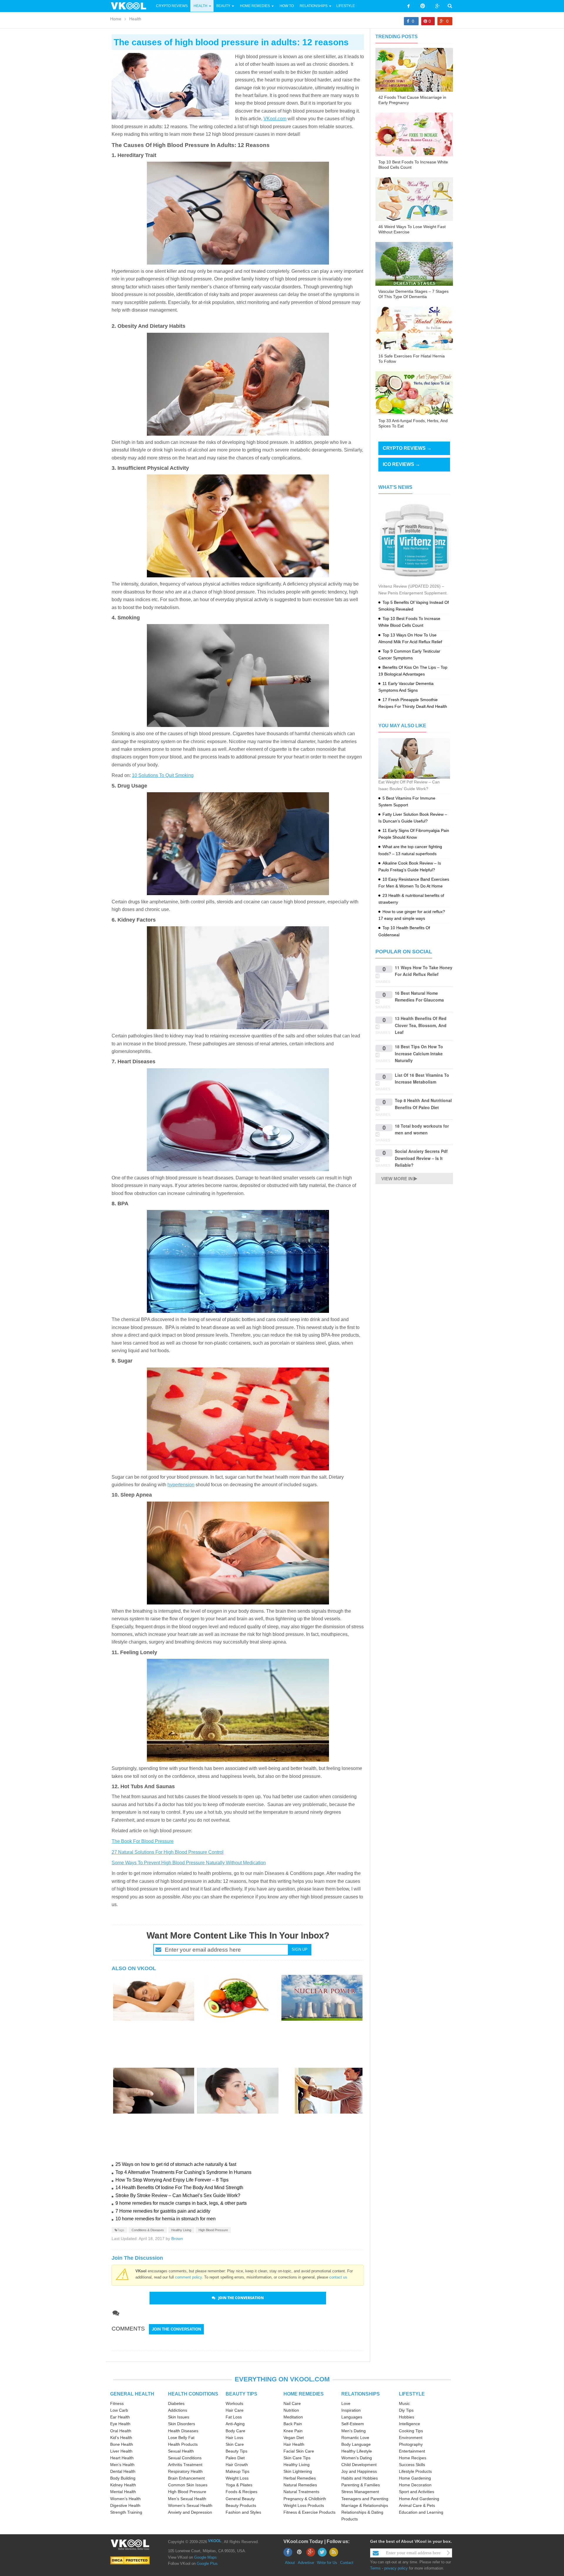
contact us (338, 2277)
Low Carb (119, 2410)
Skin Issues (179, 2417)
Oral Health (121, 2431)
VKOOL (215, 2541)
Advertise (306, 2563)
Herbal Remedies (300, 2478)
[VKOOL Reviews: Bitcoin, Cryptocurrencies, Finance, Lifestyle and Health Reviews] (131, 6)
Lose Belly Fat (181, 2438)
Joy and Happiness (359, 2471)
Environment (411, 2438)
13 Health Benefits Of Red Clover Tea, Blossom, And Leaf (421, 1025)
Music (404, 2403)
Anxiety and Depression (190, 2512)
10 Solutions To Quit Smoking (163, 775)
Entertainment (412, 2451)
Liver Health (121, 2451)
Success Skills (412, 2465)
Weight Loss (237, 2478)
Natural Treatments (301, 2492)
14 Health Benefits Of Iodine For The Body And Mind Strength (179, 2188)
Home (116, 19)
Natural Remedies (300, 2485)
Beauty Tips (236, 2451)
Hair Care (235, 2410)
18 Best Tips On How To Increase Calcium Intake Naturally (419, 1053)
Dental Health (123, 2471)
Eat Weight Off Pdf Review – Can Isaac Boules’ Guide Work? (409, 785)
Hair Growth (237, 2465)
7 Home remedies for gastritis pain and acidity (163, 2211)
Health (200, 6)
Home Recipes (413, 2458)
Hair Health (294, 2444)
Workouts (234, 2403)
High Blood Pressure (213, 2230)
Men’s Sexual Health (187, 2499)
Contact (347, 2563)
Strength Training (126, 2512)
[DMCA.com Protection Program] (130, 2560)
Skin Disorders (182, 2424)
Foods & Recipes (241, 2492)
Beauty (224, 6)
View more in (397, 1179)
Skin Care (235, 2444)
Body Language (356, 2444)
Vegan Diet (294, 2438)
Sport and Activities (417, 2492)
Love (346, 2403)
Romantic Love (355, 2438)
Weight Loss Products (304, 2505)
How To (286, 6)
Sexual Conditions (185, 2458)
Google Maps (205, 2557)
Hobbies (407, 2417)
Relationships (314, 6)
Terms (375, 2568)
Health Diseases (183, 2431)
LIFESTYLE (412, 2394)
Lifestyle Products (415, 2471)
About (290, 2563)
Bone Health (122, 2444)
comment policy (188, 2277)
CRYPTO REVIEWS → (407, 448)
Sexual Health (181, 2451)
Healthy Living (181, 2230)
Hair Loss (234, 2438)
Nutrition (291, 2410)
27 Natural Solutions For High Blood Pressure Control (168, 1852)
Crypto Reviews (172, 6)
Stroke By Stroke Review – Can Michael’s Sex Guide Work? (178, 2195)
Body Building (123, 2478)
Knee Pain (293, 2431)
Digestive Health (125, 2505)
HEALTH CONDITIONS (193, 2394)
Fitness (117, 2403)
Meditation (293, 2417)
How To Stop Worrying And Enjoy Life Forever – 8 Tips (172, 2180)
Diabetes (176, 2403)
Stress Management (360, 2492)
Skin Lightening (298, 2471)
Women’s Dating (357, 2458)
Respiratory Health (185, 2471)
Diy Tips (406, 2410)
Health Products (183, 2444)
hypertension (181, 1485)
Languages (352, 2417)
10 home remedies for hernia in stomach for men (166, 2219)
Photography (411, 2444)
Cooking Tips (411, 2431)
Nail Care (292, 2403)
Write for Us (327, 2563)
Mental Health (123, 2492)
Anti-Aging (235, 2424)
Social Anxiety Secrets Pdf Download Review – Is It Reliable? (421, 1158)
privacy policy (396, 2568)
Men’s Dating (354, 2431)
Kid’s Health (121, 2438)
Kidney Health (123, 2485)
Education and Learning (421, 2512)
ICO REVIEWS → (401, 464)
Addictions (178, 2410)
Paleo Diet (235, 2458)
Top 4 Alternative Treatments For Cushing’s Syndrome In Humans (183, 2172)
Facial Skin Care (299, 2451)
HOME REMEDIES (304, 2394)
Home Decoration (415, 2485)
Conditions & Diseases (148, 2230)
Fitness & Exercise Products (309, 2512)
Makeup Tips (237, 2471)
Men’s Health (122, 2465)
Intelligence (409, 2424)
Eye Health (120, 2424)
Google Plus (207, 2564)
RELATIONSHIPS (361, 2394)
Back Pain (293, 2424)
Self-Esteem (353, 2424)
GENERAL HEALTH (132, 2394)
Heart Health (122, 2458)
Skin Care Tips (297, 2458)
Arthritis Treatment (185, 2465)
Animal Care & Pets (417, 2505)
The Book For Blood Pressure (143, 1841)
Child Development (359, 2465)
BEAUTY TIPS (241, 2394)
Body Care (235, 2431)
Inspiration (351, 2410)
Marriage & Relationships (365, 2505)
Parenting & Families (361, 2485)
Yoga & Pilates (239, 2485)
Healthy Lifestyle (357, 2451)
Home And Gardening (419, 2499)
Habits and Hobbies (360, 2478)
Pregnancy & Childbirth (305, 2499)
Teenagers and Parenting (365, 2499)
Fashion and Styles (243, 2512)
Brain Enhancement (186, 2478)
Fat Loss (234, 2417)
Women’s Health (125, 2499)
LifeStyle (346, 6)
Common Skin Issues (188, 2485)
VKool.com (275, 119)
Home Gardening (415, 2478)
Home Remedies (255, 6)
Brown (177, 2239)
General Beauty (240, 2499)
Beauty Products (241, 2505)
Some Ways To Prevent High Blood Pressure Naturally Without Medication (189, 1863)
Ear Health (120, 2417)
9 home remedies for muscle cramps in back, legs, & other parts (181, 2203)
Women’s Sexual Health (190, 2505)
